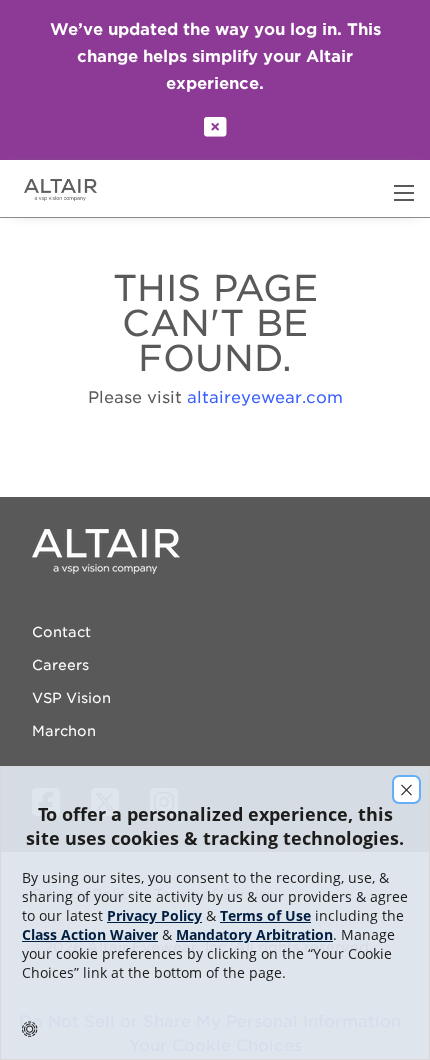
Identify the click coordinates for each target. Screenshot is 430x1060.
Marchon (64, 731)
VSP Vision (71, 698)
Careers (60, 665)
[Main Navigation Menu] (404, 193)
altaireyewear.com (265, 397)
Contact (61, 632)
